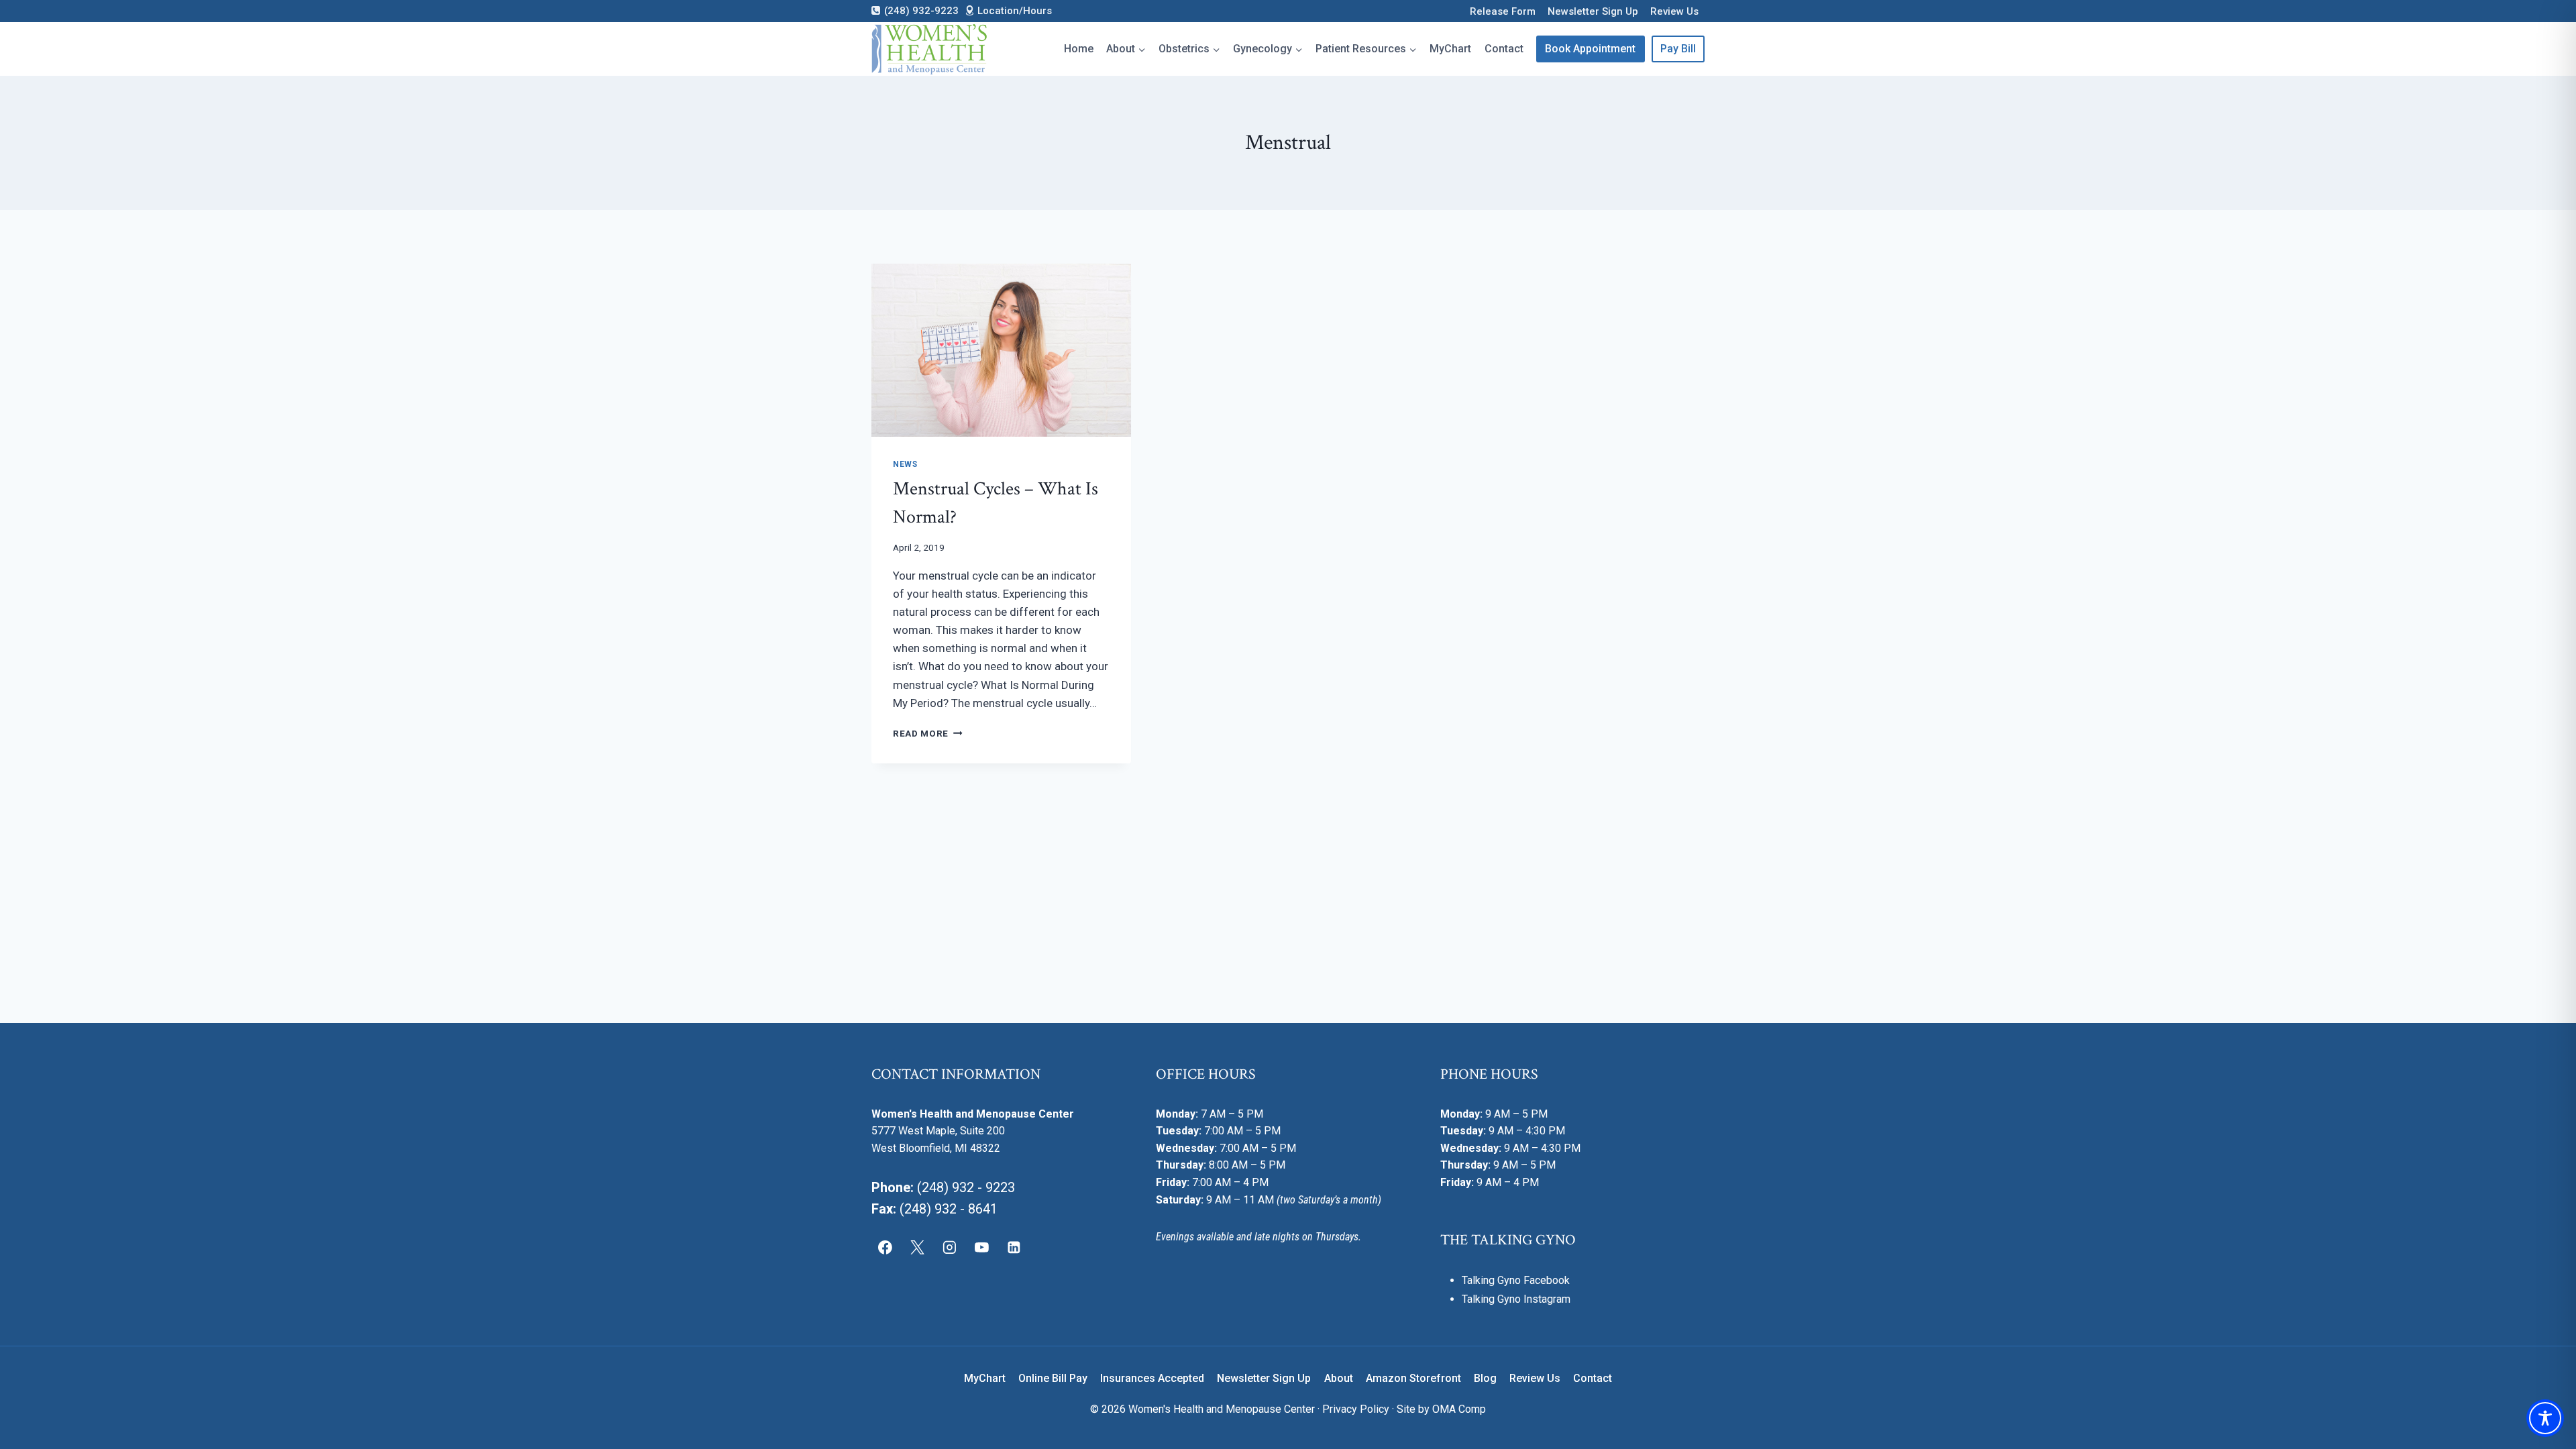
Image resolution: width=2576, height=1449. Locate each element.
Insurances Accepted (1152, 1378)
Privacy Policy (1356, 1409)
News (905, 464)
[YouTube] (981, 1247)
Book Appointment (1590, 49)
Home (1079, 49)
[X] (918, 1247)
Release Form (1503, 11)
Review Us (1674, 11)
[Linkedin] (1014, 1247)
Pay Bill (1678, 49)
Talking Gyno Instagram (1516, 1299)
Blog (1485, 1378)
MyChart (1450, 49)
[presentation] (1001, 350)
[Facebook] (885, 1247)
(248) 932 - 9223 (966, 1187)
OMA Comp (1459, 1409)
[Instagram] (950, 1247)
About (1339, 1378)
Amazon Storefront (1413, 1378)
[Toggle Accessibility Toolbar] (2545, 1418)
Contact (1504, 49)
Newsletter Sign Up (1593, 11)
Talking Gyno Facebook (1516, 1280)
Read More (928, 733)
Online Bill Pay (1053, 1378)
